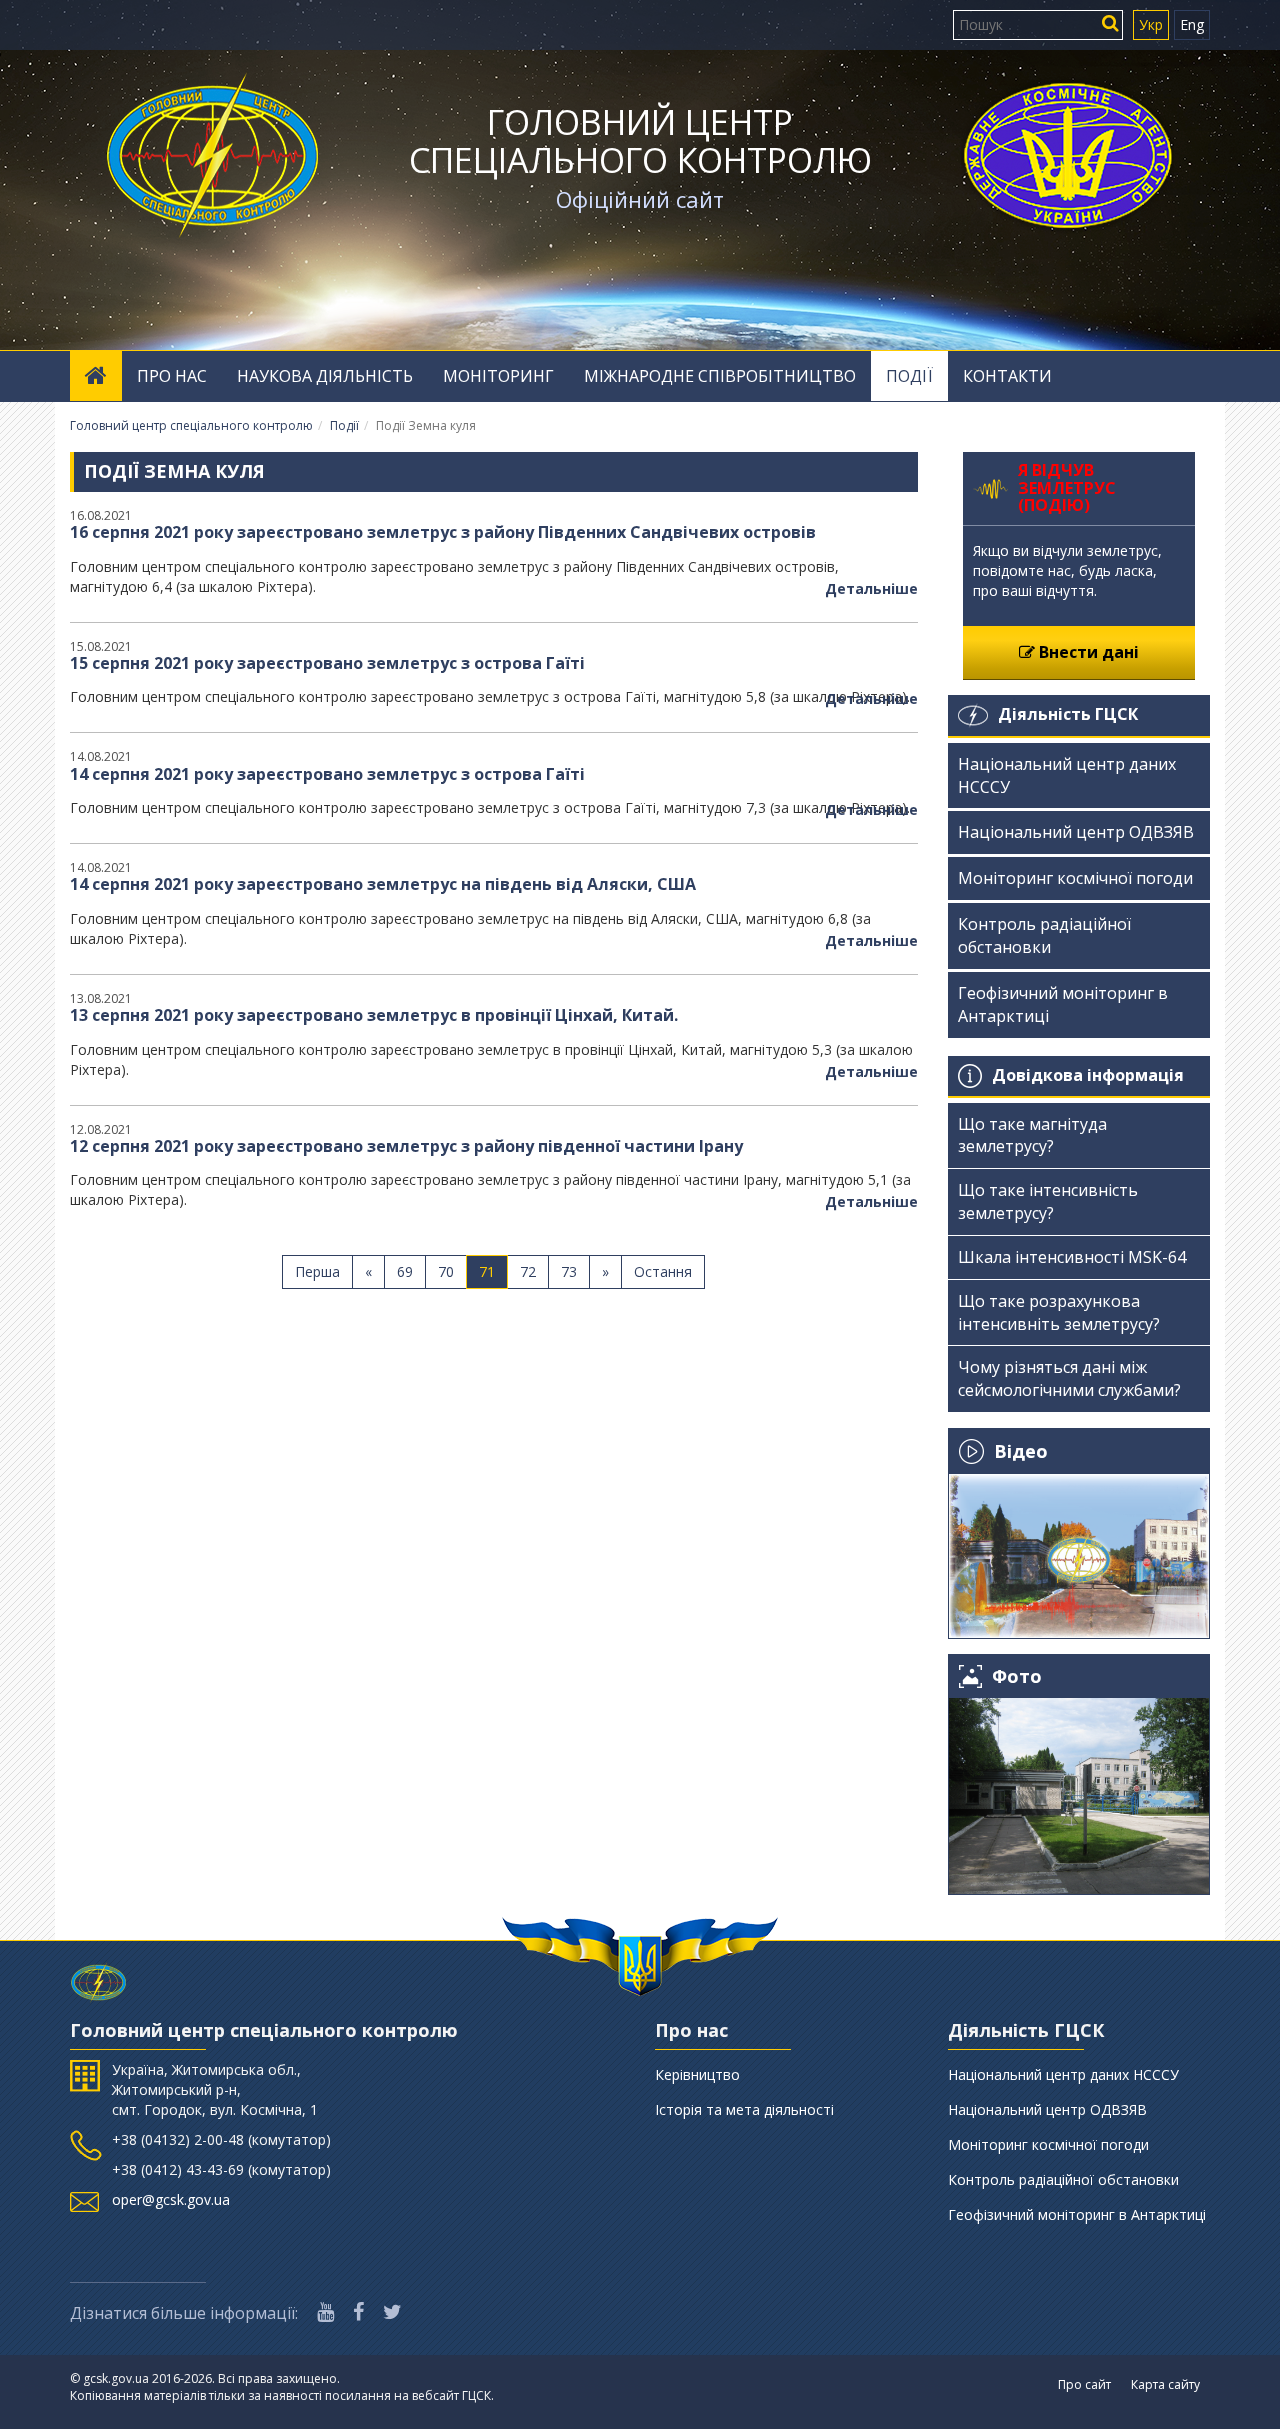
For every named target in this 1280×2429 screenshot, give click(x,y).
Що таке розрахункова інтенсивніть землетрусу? (1059, 1312)
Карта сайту (1165, 2384)
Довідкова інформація (1088, 1075)
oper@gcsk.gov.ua (171, 2199)
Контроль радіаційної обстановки (1044, 935)
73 (569, 1271)
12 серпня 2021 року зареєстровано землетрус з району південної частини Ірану (406, 1146)
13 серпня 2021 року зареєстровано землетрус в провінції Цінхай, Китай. (374, 1015)
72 (528, 1271)
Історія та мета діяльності (744, 2109)
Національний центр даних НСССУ (1067, 775)
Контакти (1007, 376)
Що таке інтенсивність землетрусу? (1048, 1201)
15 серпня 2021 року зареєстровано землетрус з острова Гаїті (327, 663)
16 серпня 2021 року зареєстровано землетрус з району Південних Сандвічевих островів (443, 532)
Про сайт (1084, 2384)
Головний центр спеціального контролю (640, 141)
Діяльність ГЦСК (1068, 714)
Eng (1192, 24)
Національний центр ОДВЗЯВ (1076, 832)
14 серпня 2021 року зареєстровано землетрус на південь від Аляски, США (383, 884)
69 (405, 1271)
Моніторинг (498, 376)
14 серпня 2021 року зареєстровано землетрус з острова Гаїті (327, 774)
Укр (1151, 24)
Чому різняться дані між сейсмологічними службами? (1069, 1378)
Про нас (172, 376)
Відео (1021, 1451)
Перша (317, 1271)
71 (487, 1271)
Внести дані (1087, 652)
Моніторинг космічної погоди (1075, 878)
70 (446, 1271)
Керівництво (697, 2074)
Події (909, 376)
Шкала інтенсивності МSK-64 (1072, 1257)
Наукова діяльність (325, 376)
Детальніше (871, 588)
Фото (1017, 1676)
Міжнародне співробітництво (720, 376)
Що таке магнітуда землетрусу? (1032, 1135)
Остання (663, 1271)
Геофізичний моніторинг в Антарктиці (1063, 1004)
